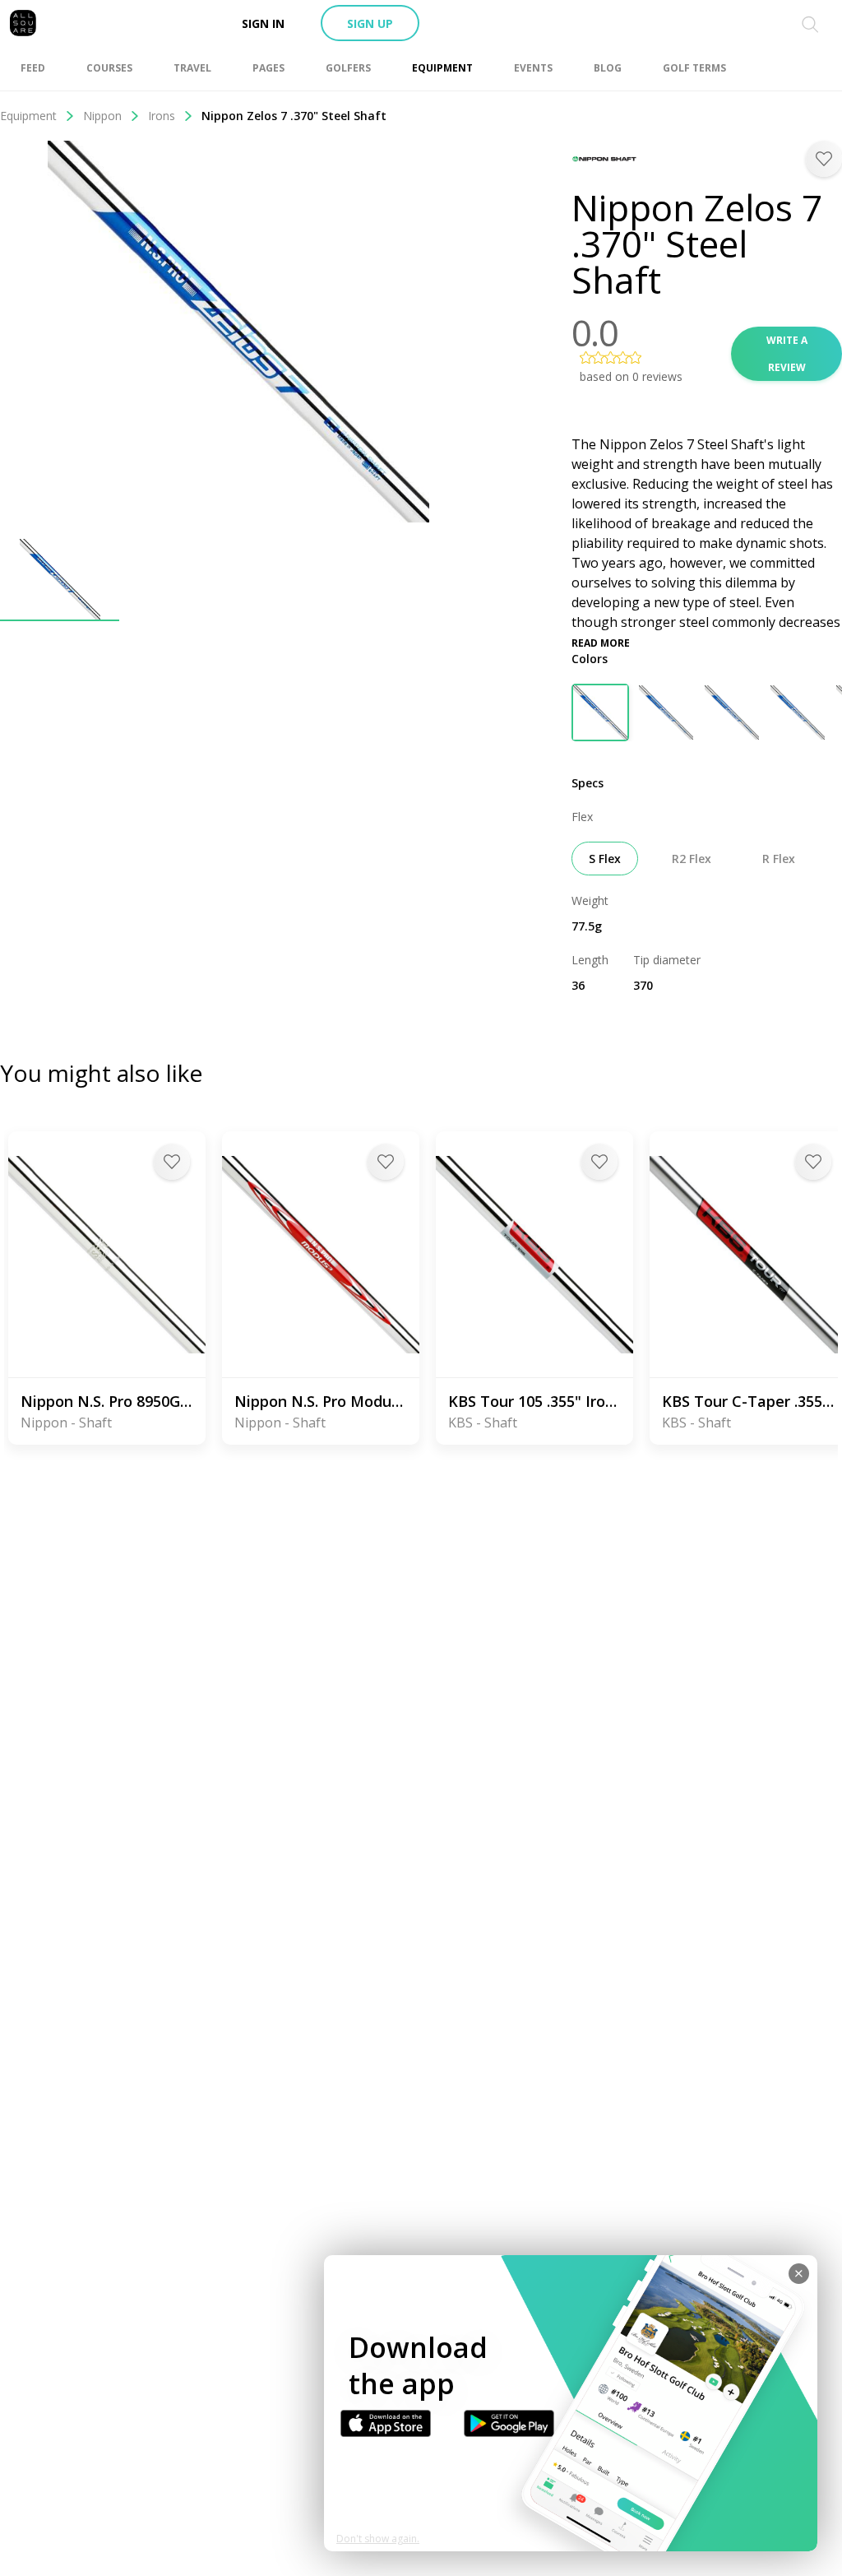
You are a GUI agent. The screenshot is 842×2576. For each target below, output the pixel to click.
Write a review (787, 354)
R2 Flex (692, 859)
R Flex (779, 859)
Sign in (263, 23)
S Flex (605, 859)
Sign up (370, 23)
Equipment (28, 116)
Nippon (102, 116)
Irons (162, 116)
